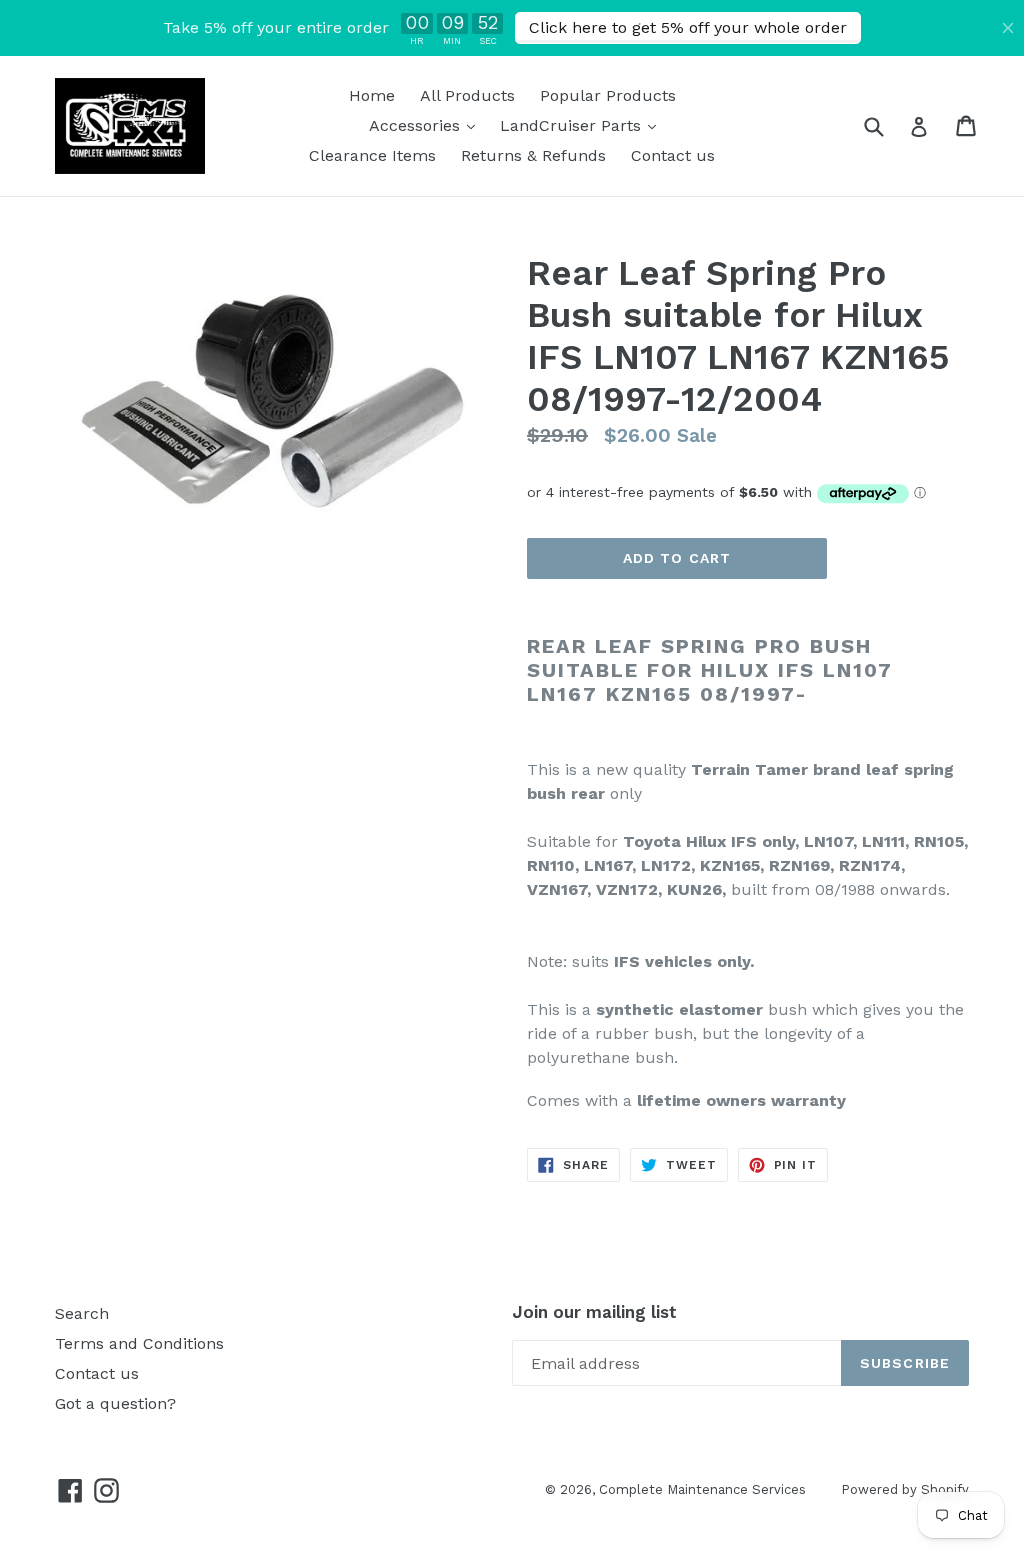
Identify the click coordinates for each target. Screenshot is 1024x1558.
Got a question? (115, 1403)
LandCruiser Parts (583, 125)
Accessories (427, 125)
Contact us (673, 155)
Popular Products (608, 95)
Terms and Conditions (139, 1343)
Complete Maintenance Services (702, 1489)
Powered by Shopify (905, 1489)
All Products (467, 95)
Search (82, 1313)
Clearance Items (372, 155)
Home (372, 95)
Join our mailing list (594, 1312)
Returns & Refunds (533, 155)
